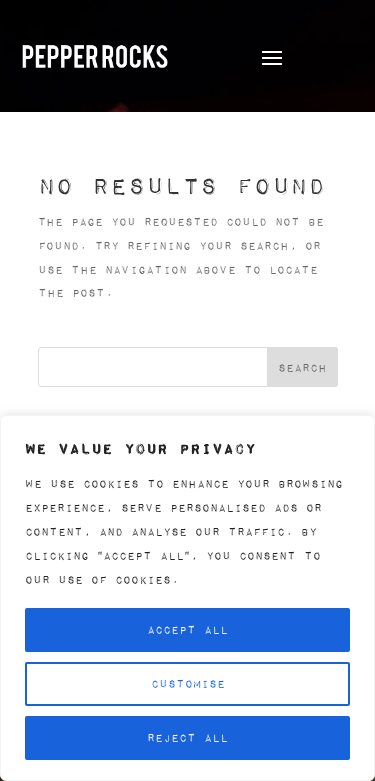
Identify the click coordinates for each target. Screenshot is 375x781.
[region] (187, 598)
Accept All (187, 629)
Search (302, 367)
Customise (188, 683)
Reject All (187, 737)
